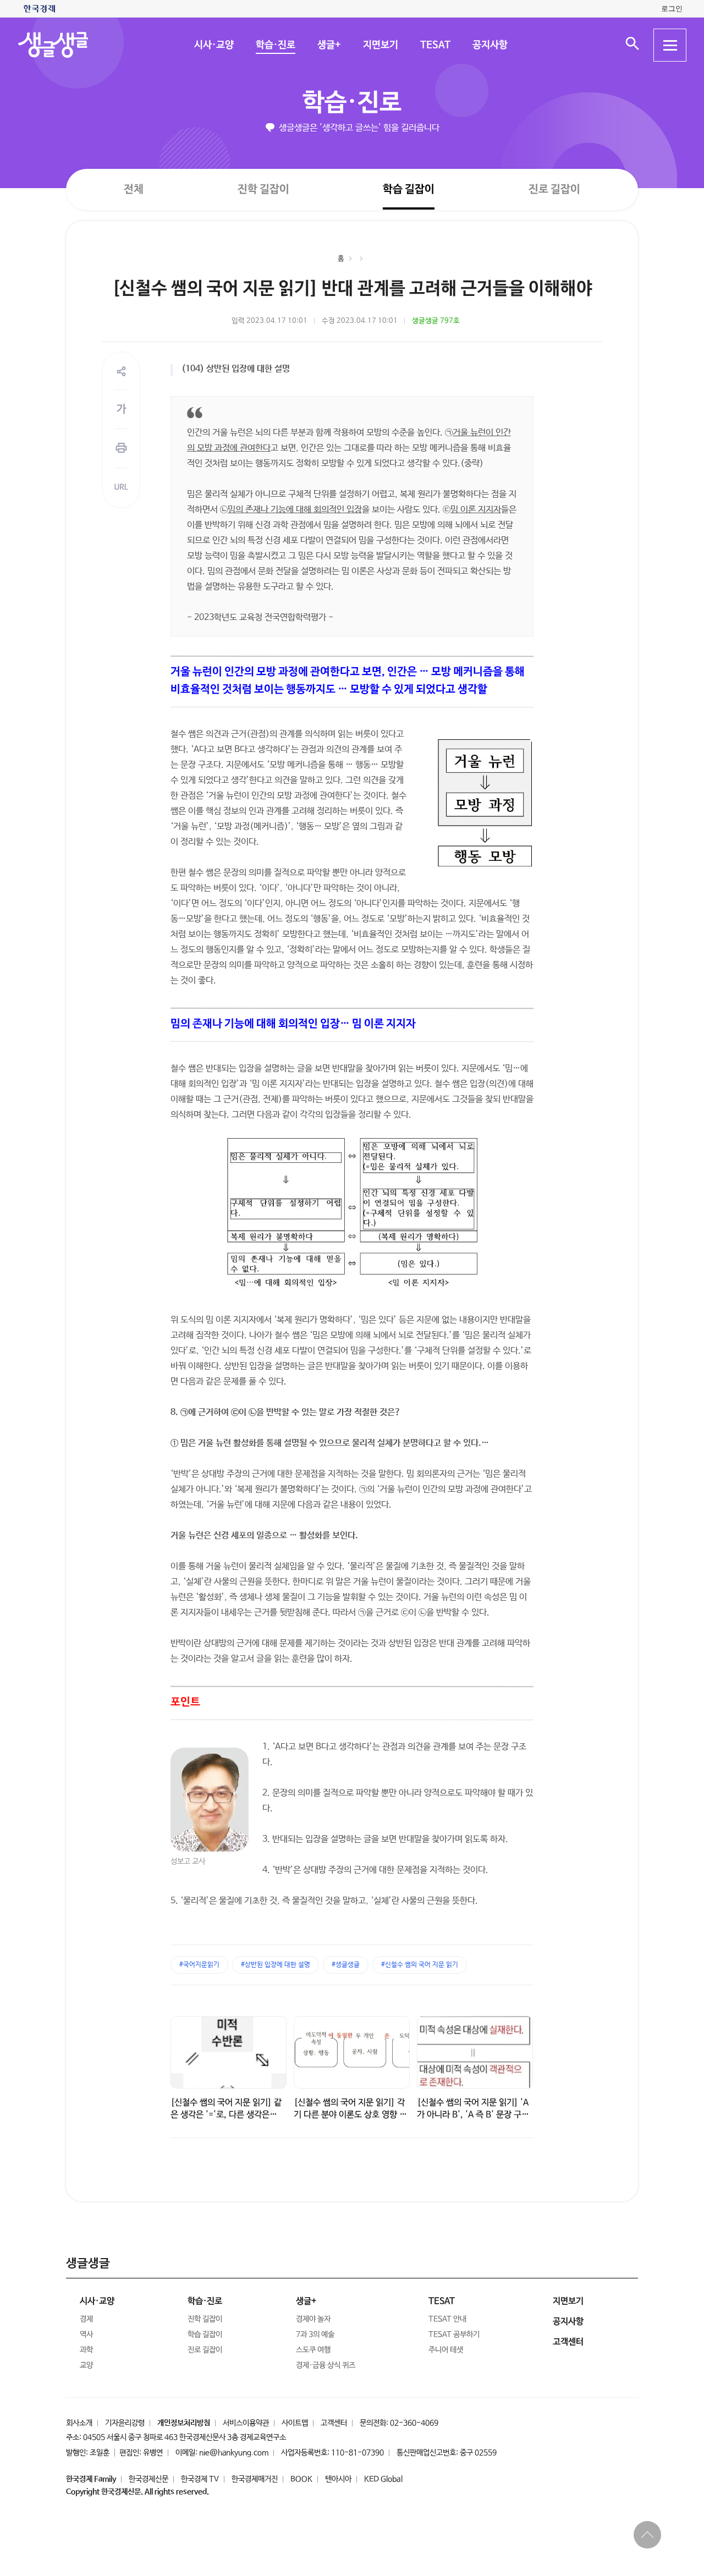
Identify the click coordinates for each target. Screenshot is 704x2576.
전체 (134, 189)
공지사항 (490, 45)
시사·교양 (213, 45)
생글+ (329, 45)
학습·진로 (275, 45)
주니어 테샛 (446, 2350)
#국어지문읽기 (199, 1965)
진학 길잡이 (263, 189)
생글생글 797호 (436, 321)
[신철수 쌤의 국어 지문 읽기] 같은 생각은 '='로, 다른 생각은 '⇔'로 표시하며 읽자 (226, 2115)
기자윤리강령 (125, 2423)
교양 (86, 2365)
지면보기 (380, 45)
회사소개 (79, 2423)
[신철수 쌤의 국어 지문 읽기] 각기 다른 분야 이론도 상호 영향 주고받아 (350, 2115)
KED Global (383, 2479)
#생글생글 (346, 1965)
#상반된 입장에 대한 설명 (276, 1965)
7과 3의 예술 (315, 2335)
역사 (86, 2335)
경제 (86, 2319)
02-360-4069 (414, 2423)
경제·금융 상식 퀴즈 (326, 2365)
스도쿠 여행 (313, 2350)
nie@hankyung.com (234, 2453)
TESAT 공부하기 (454, 2335)
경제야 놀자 (313, 2319)
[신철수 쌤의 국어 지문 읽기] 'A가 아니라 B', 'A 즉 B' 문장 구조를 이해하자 (473, 2115)
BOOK (301, 2479)
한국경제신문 (148, 2479)
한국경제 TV (200, 2479)
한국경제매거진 (255, 2479)
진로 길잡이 (554, 190)
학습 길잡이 (409, 190)
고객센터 (334, 2423)
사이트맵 (295, 2423)
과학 (86, 2350)
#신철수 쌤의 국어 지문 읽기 (420, 1965)
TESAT (435, 45)
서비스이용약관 (246, 2423)
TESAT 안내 (447, 2319)
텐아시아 (338, 2479)
